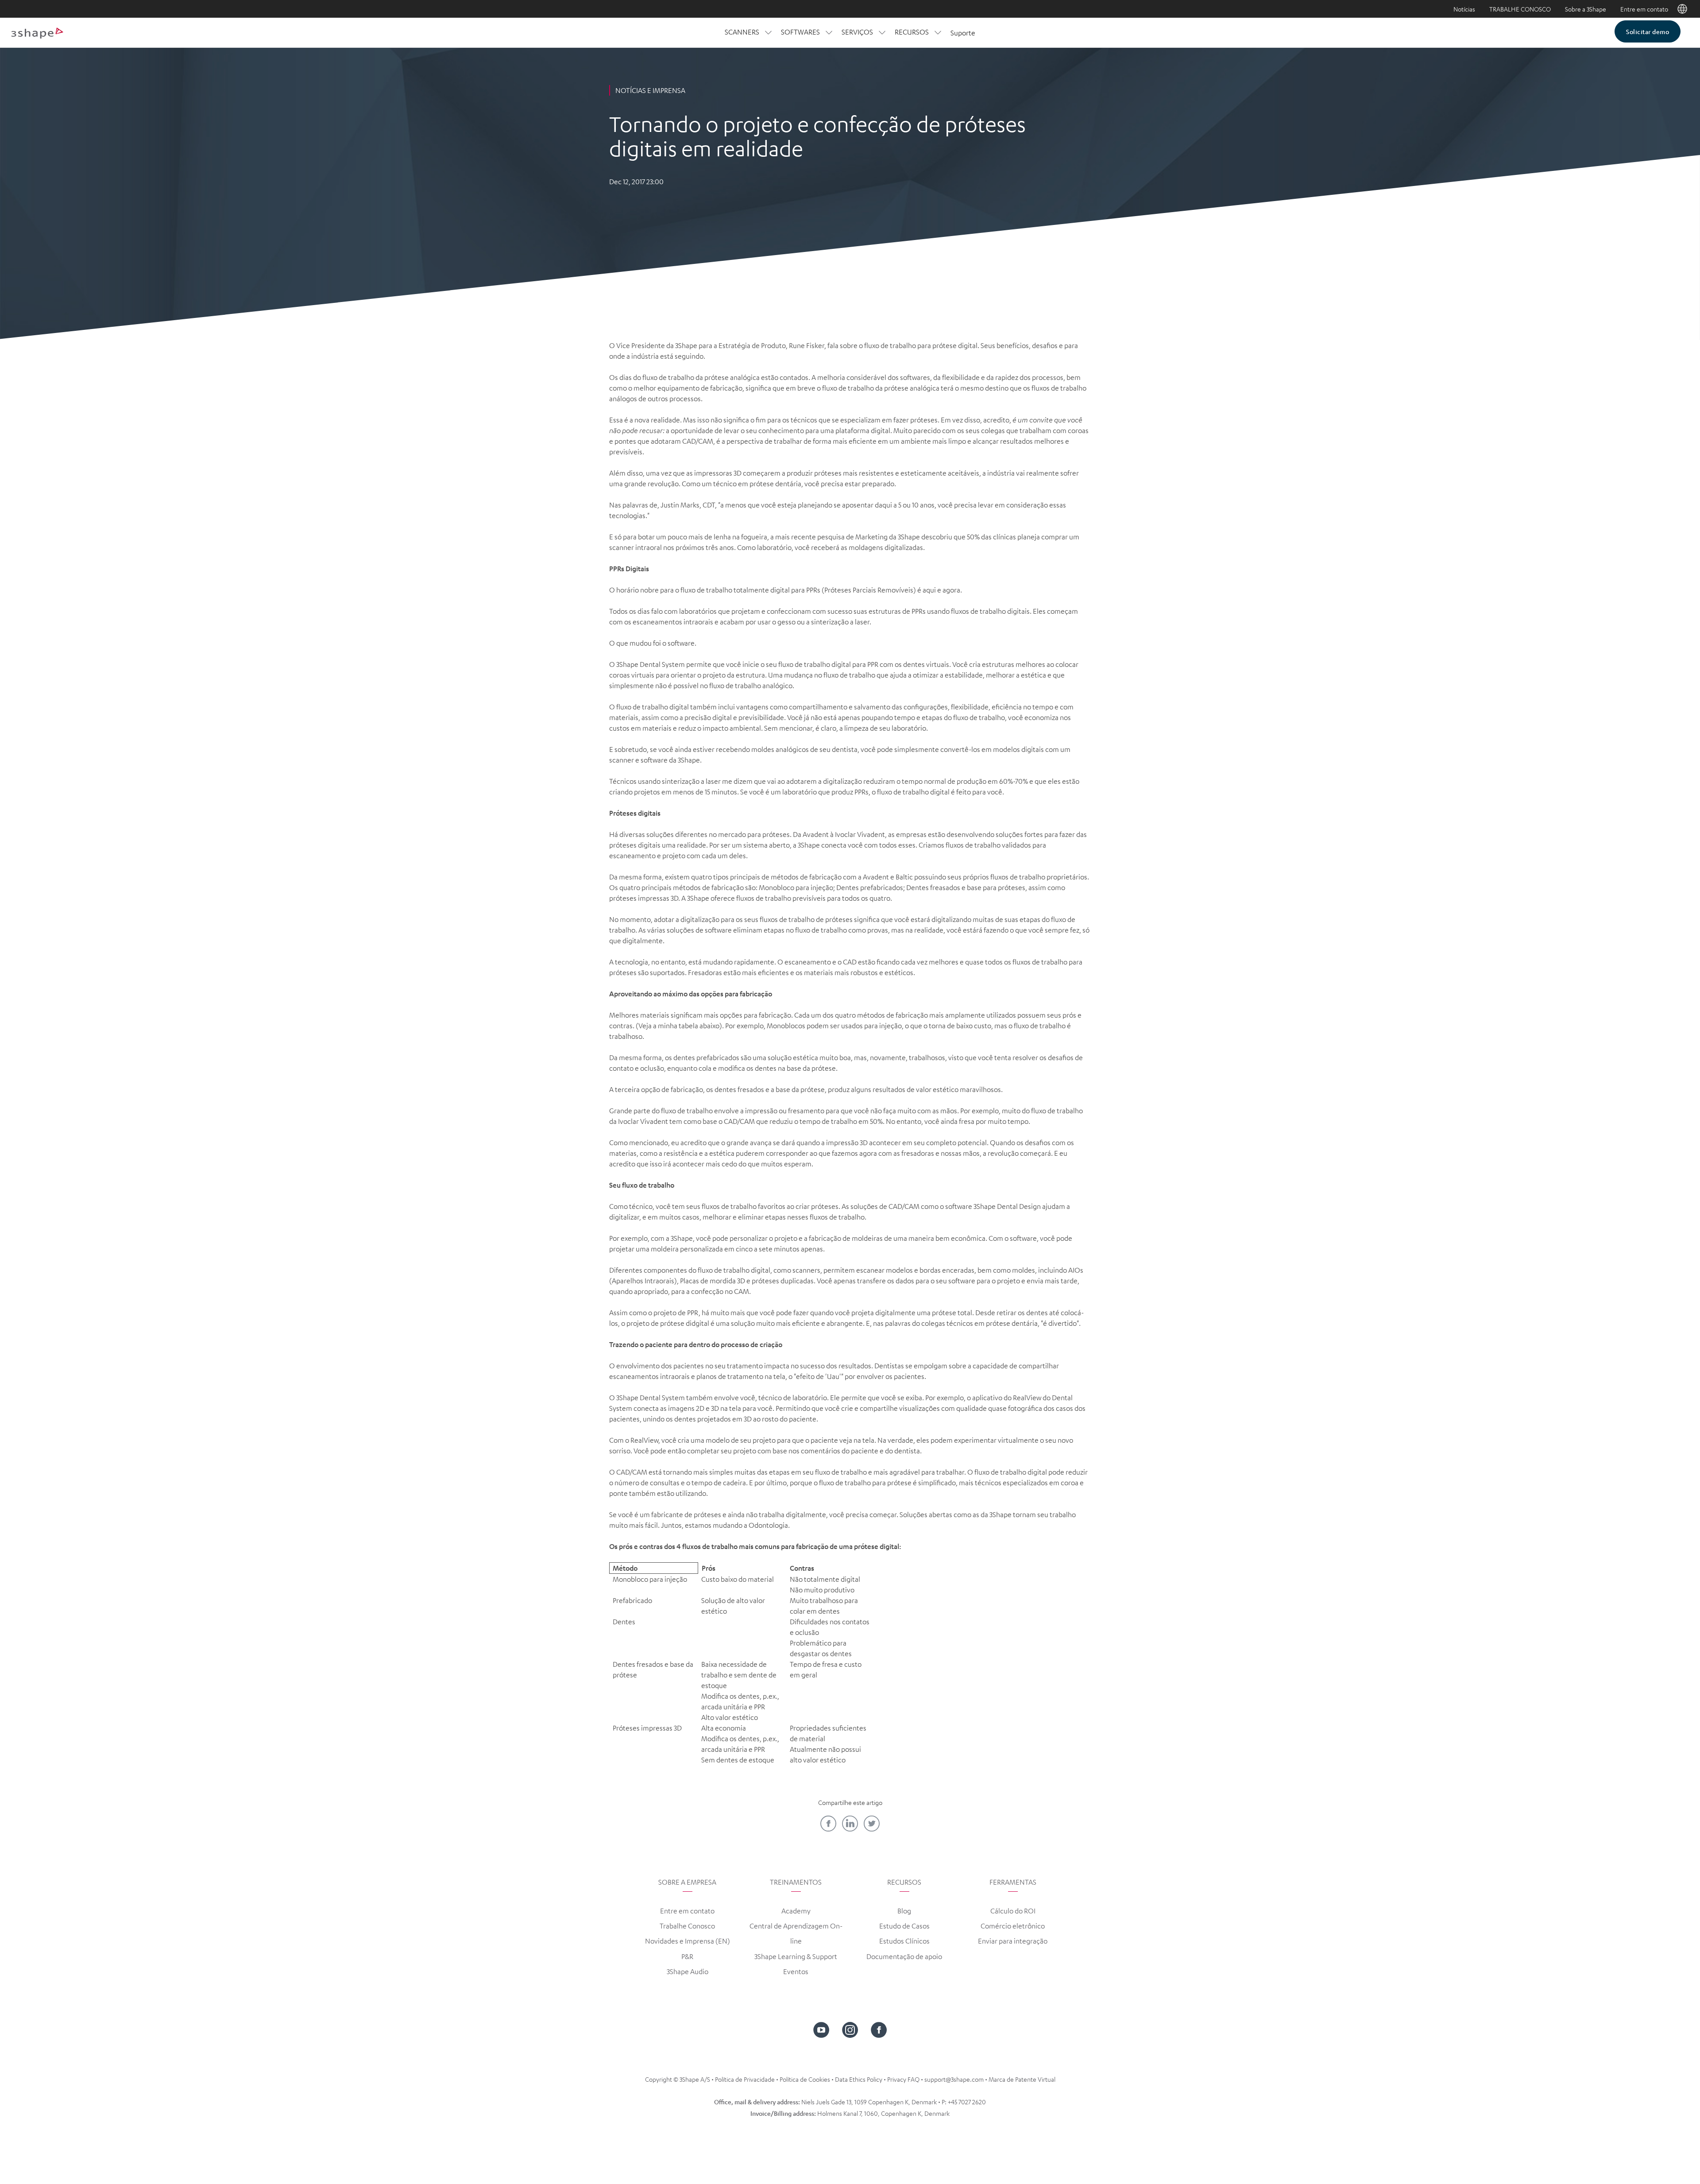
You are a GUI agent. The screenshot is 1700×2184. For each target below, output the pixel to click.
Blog (904, 1911)
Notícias (1464, 9)
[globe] (1682, 9)
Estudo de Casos (904, 1926)
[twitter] (872, 1824)
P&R (687, 1956)
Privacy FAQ (903, 2079)
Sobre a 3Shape (1586, 9)
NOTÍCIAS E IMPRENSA (650, 90)
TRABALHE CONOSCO (1520, 9)
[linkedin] (850, 1824)
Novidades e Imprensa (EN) (688, 1941)
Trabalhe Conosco (687, 1926)
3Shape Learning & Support (796, 1956)
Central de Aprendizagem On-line (796, 1933)
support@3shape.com (954, 2079)
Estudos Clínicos (904, 1941)
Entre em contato (1644, 9)
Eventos (796, 1971)
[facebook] (828, 1824)
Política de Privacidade (745, 2079)
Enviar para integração (1013, 1941)
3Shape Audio (688, 1971)
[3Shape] (37, 33)
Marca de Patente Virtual (1022, 2079)
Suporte (963, 33)
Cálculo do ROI (1013, 1911)
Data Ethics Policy (859, 2079)
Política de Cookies (805, 2079)
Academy (796, 1911)
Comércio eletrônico (1013, 1926)
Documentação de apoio (904, 1956)
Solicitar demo (1648, 31)
